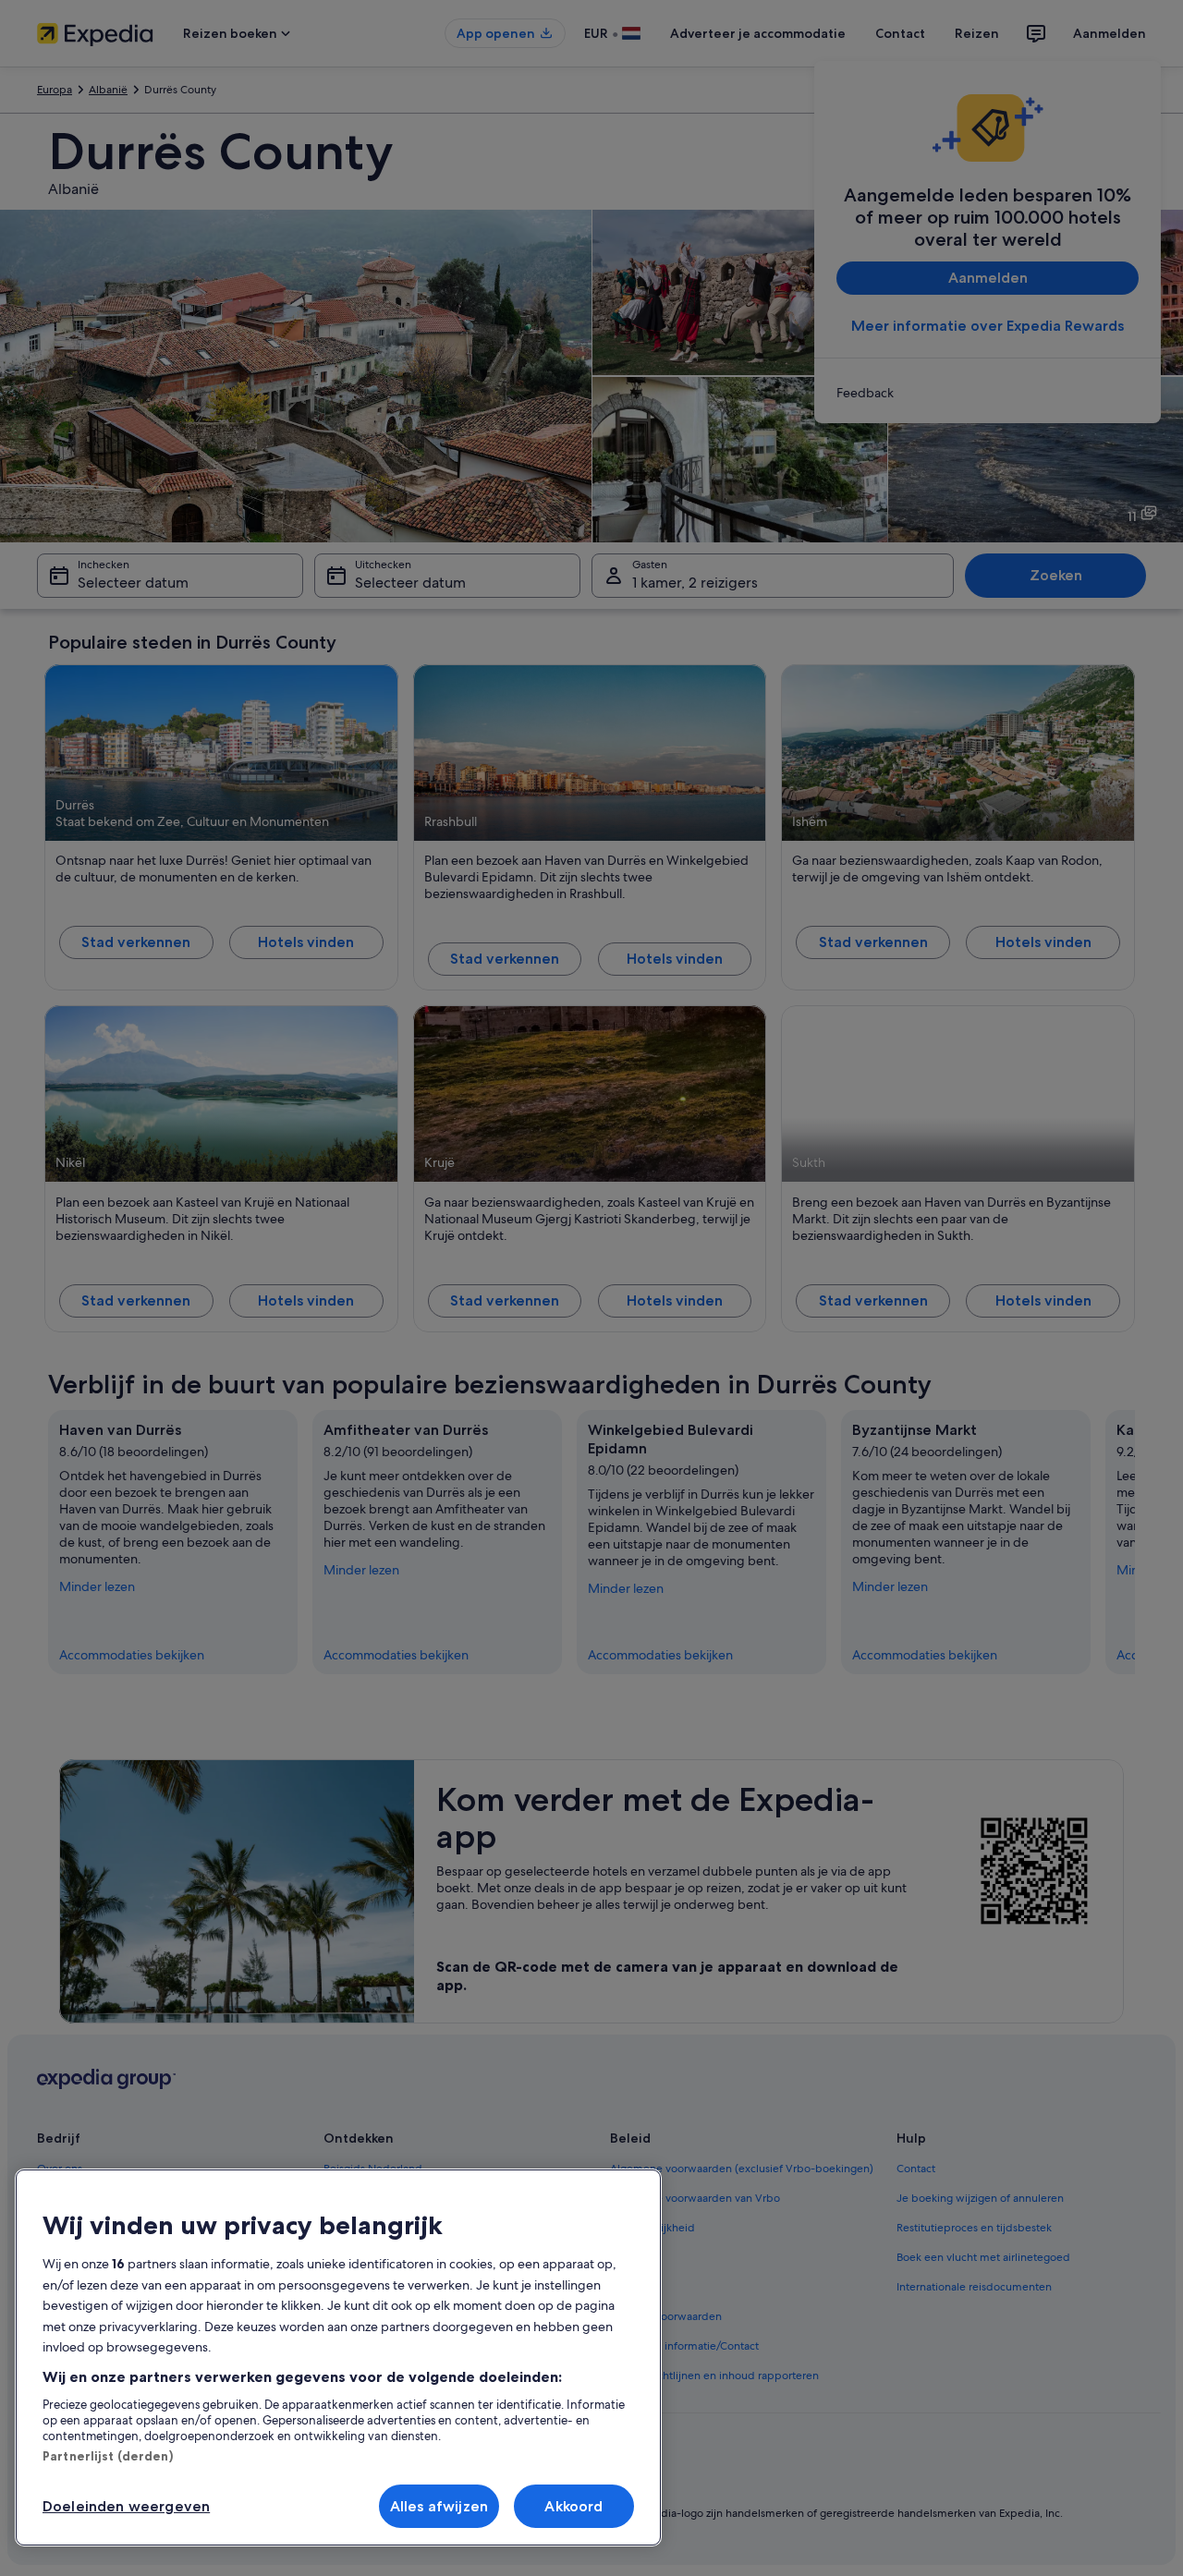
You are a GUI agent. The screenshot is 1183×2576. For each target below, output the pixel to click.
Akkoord (573, 2506)
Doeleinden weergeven (126, 2506)
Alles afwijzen (439, 2506)
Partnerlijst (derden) (108, 2456)
